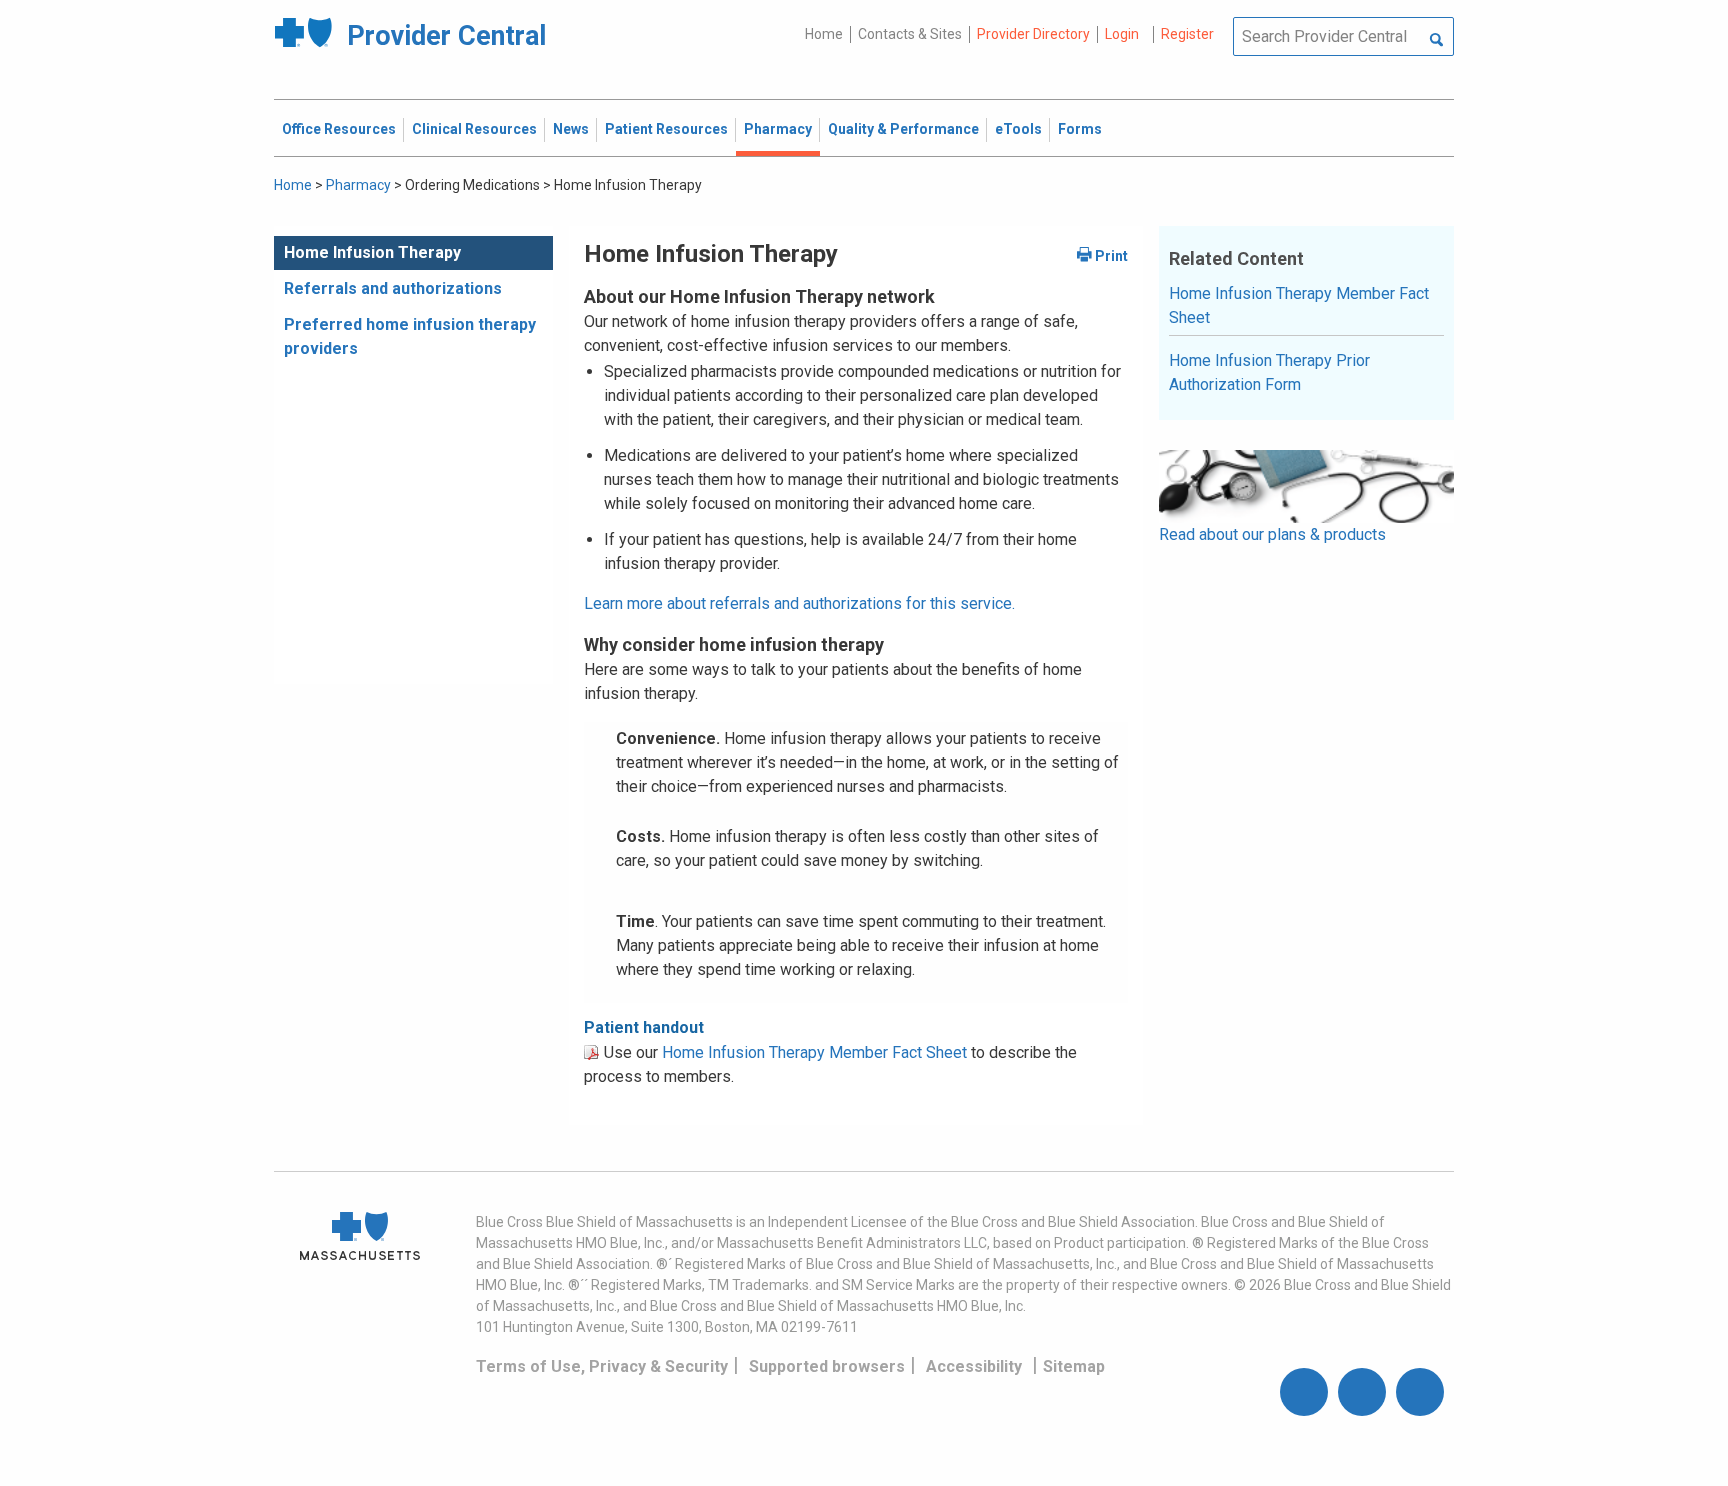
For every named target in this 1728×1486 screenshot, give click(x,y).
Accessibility (974, 1366)
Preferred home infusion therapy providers (410, 336)
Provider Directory (1033, 34)
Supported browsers (827, 1366)
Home (824, 34)
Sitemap (1074, 1366)
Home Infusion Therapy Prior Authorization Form (1269, 372)
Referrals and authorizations (393, 288)
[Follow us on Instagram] (1362, 1392)
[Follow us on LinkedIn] (1420, 1392)
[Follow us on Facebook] (1304, 1392)
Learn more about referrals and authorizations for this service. (799, 603)
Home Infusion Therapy (372, 252)
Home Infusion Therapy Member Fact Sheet (814, 1052)
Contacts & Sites (910, 34)
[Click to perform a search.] (1436, 41)
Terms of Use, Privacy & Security (602, 1366)
